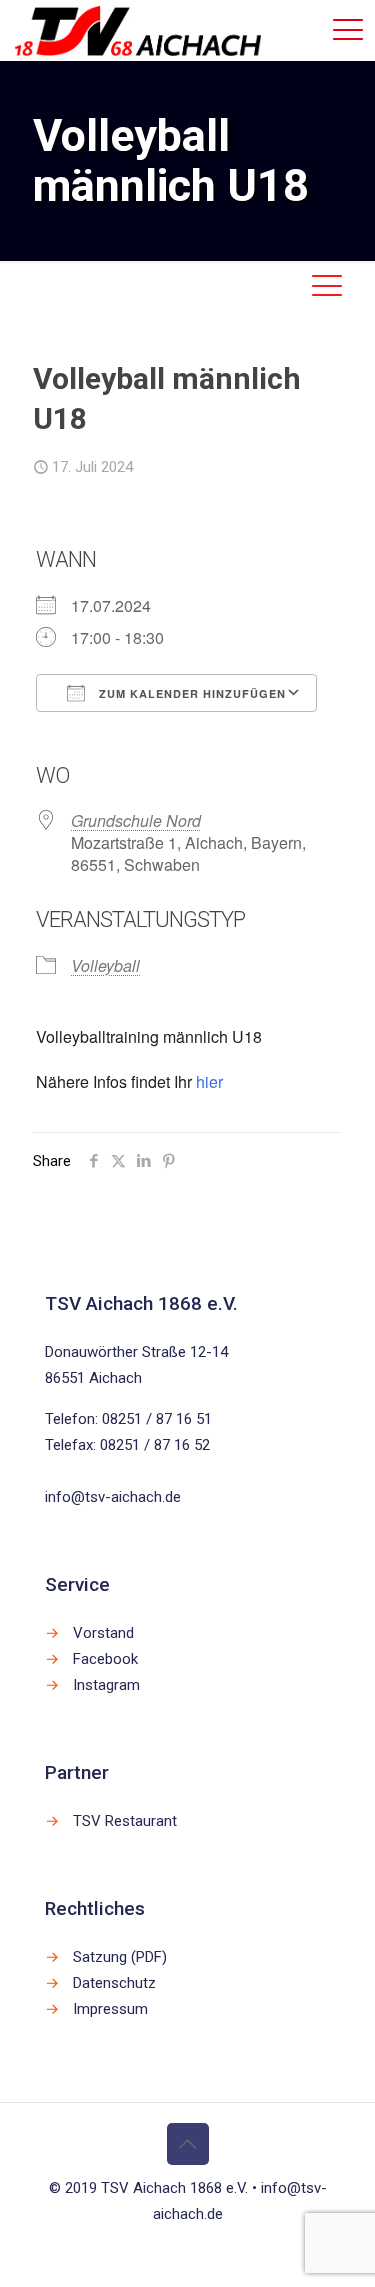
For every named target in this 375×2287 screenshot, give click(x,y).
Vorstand (103, 1633)
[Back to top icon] (188, 2144)
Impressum (110, 2009)
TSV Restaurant (125, 1821)
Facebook (105, 1659)
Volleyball (105, 965)
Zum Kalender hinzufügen (190, 693)
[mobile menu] (348, 30)
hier (209, 1081)
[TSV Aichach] (138, 30)
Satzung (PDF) (120, 1957)
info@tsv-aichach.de (113, 1497)
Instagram (106, 1685)
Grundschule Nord (136, 820)
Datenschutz (114, 1983)
